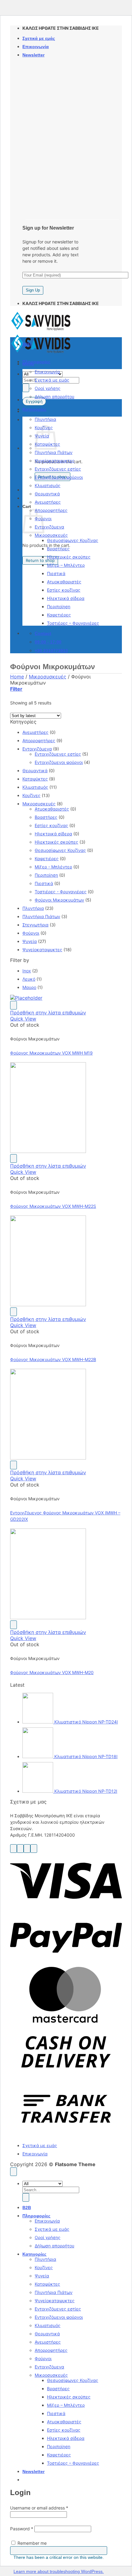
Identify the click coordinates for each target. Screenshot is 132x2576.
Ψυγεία (30, 941)
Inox (27, 971)
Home (17, 677)
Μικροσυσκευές (51, 535)
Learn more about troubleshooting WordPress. (59, 2571)
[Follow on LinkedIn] (34, 1849)
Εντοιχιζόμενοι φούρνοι (59, 477)
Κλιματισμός (48, 485)
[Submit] (26, 388)
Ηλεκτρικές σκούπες (69, 557)
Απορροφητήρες (51, 510)
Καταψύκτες (35, 779)
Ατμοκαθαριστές (64, 582)
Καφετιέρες (59, 615)
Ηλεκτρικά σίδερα (66, 598)
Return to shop (40, 560)
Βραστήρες (58, 549)
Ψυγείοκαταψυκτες (55, 461)
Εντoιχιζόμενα (49, 527)
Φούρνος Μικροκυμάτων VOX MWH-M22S (53, 1206)
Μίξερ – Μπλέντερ (66, 565)
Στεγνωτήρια (35, 925)
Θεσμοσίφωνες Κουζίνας (73, 540)
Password (22, 2529)
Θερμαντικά (47, 494)
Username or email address (39, 2508)
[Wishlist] (14, 1005)
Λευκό (29, 979)
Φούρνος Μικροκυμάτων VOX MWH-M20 (52, 1672)
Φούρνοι (31, 933)
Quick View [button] (23, 1019)
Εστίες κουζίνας (64, 590)
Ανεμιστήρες (48, 502)
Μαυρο (29, 987)
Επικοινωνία (36, 47)
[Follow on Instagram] (20, 1849)
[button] (33, 55)
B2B (27, 344)
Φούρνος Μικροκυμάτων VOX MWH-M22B (53, 1359)
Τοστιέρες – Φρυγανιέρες (73, 623)
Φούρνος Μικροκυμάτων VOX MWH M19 (51, 1053)
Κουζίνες (31, 795)
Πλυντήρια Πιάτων (54, 452)
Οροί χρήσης (48, 388)
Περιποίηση (59, 607)
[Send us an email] (27, 1849)
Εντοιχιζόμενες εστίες (58, 469)
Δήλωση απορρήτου (54, 397)
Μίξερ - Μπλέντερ (53, 867)
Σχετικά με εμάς (39, 38)
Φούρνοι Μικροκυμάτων (59, 900)
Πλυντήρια (45, 419)
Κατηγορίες (34, 409)
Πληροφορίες (36, 362)
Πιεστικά (56, 573)
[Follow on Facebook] (14, 1849)
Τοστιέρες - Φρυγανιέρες (61, 892)
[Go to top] (14, 2172)
